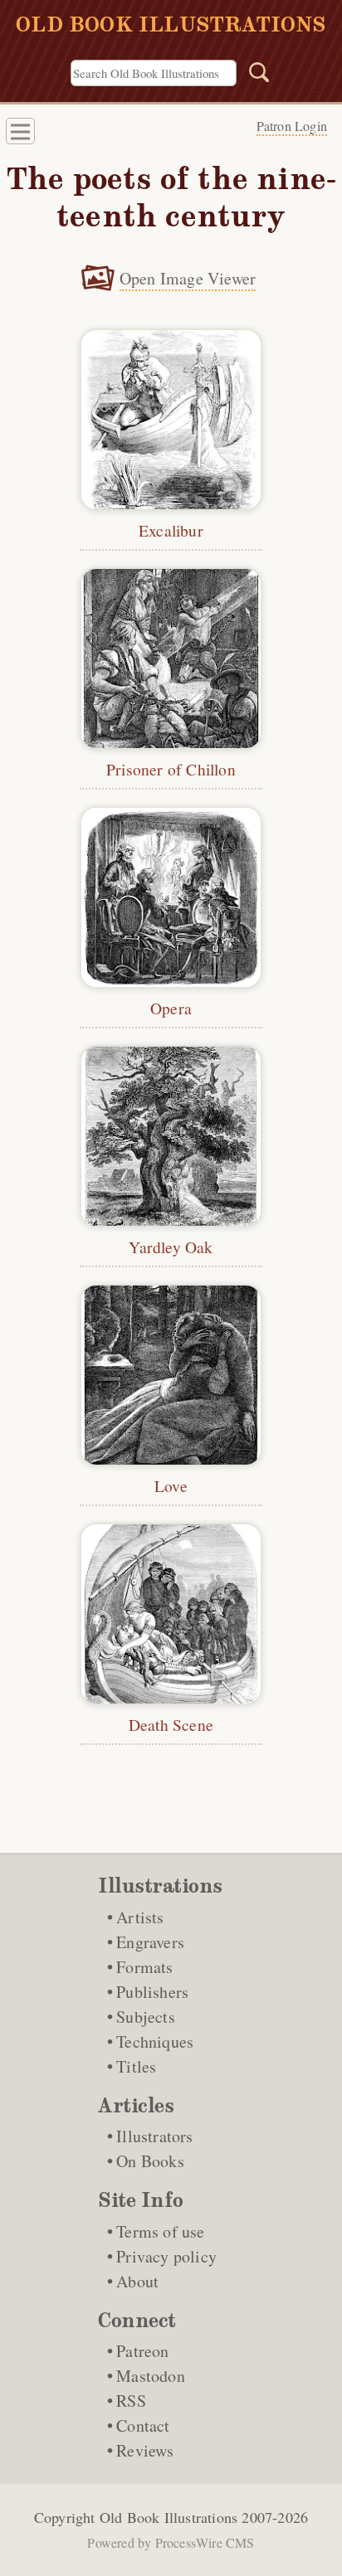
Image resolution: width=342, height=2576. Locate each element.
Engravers (150, 1942)
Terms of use (160, 2231)
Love (171, 1485)
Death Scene (171, 1724)
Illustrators (154, 2136)
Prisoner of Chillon (171, 769)
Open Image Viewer (188, 278)
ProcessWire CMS (205, 2542)
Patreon (142, 2351)
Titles (136, 2066)
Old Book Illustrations (169, 2517)
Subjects (146, 2017)
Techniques (155, 2041)
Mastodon (151, 2376)
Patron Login (292, 126)
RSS (131, 2401)
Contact (143, 2425)
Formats (144, 1967)
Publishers (152, 1992)
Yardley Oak (171, 1247)
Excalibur (171, 530)
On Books (150, 2161)
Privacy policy (166, 2256)
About (137, 2281)
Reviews (145, 2450)
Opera (171, 1008)
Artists (140, 1917)
